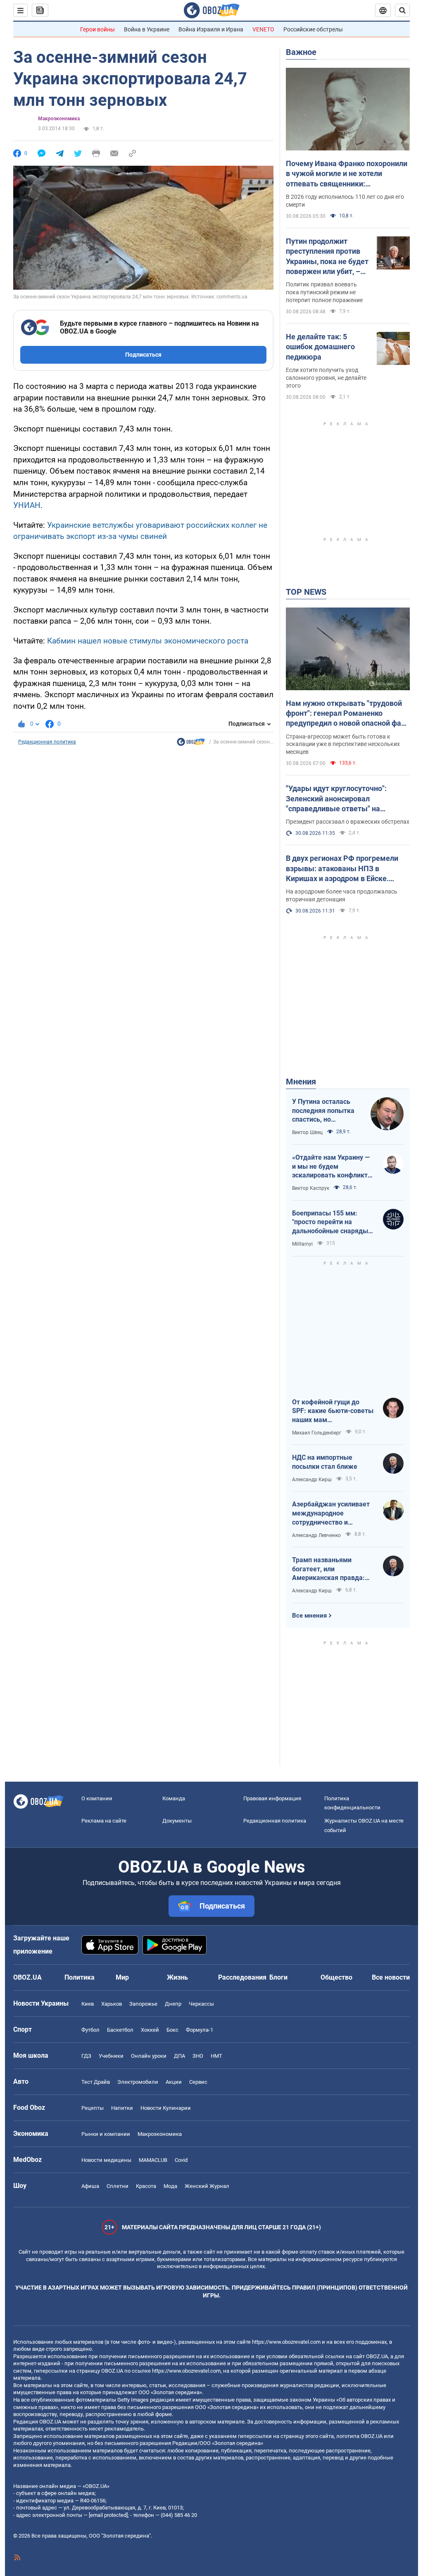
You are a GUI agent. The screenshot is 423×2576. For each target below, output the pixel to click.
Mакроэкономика (59, 119)
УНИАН (27, 505)
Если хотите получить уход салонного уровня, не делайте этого (326, 378)
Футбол (90, 2030)
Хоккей (150, 2030)
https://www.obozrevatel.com (286, 2342)
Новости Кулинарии (166, 2108)
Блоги (278, 1977)
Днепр (173, 2004)
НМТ (216, 2056)
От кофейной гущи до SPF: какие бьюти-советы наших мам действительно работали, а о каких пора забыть (333, 1411)
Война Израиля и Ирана (211, 29)
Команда (174, 1798)
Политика (80, 1977)
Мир (122, 1977)
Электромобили (138, 2082)
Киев (88, 2004)
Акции (174, 2082)
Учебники (111, 2056)
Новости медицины (106, 2160)
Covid (181, 2160)
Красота (146, 2186)
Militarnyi (302, 1244)
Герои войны (97, 29)
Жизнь (177, 1977)
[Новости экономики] (191, 744)
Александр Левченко (316, 1535)
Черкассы (201, 2004)
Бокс (172, 2030)
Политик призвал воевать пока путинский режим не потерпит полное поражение (324, 292)
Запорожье (143, 2004)
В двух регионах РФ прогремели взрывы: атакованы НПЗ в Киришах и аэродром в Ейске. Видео (342, 869)
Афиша (90, 2186)
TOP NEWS (306, 592)
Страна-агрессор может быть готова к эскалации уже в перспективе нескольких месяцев (343, 744)
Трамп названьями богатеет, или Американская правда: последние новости (328, 1569)
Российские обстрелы (313, 29)
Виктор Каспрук (311, 1188)
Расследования (242, 1977)
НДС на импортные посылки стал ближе (325, 1462)
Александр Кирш (312, 1480)
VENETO (263, 29)
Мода (170, 2186)
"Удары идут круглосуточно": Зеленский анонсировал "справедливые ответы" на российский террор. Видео (336, 799)
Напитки (122, 2108)
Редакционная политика (47, 742)
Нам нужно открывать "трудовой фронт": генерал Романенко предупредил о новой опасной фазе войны (347, 714)
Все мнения (309, 1616)
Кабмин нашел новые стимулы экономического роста (148, 641)
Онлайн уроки (149, 2056)
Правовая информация (272, 1798)
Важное (301, 52)
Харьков (112, 2004)
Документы (177, 1821)
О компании (97, 1798)
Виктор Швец (307, 1132)
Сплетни (118, 2186)
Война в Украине (147, 29)
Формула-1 (200, 2030)
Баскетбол (120, 2030)
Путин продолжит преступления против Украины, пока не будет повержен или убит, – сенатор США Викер (327, 257)
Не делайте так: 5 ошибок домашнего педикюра (320, 347)
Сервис (198, 2082)
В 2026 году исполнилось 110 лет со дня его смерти (345, 201)
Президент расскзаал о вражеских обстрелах (348, 822)
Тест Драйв (96, 2082)
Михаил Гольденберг (317, 1433)
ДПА (179, 2056)
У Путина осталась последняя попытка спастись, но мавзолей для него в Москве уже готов (324, 1111)
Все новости (391, 1977)
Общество (336, 1977)
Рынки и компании (106, 2134)
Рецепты (93, 2108)
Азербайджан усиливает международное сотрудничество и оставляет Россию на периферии (331, 1513)
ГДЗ (86, 2056)
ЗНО (198, 2056)
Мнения (301, 1082)
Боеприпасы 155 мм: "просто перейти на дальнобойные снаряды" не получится (331, 1222)
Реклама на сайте (104, 1821)
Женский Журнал (207, 2186)
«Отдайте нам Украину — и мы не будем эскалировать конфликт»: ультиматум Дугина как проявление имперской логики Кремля (333, 1167)
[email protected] (108, 2515)
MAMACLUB (153, 2160)
